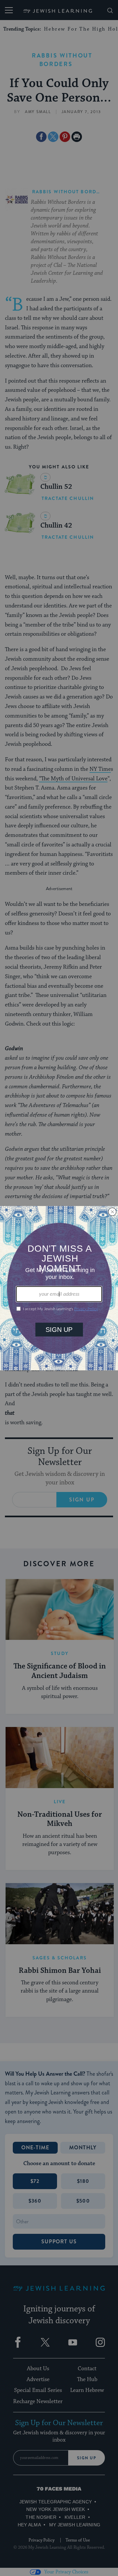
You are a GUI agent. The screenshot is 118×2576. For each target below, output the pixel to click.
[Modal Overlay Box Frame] (59, 1288)
